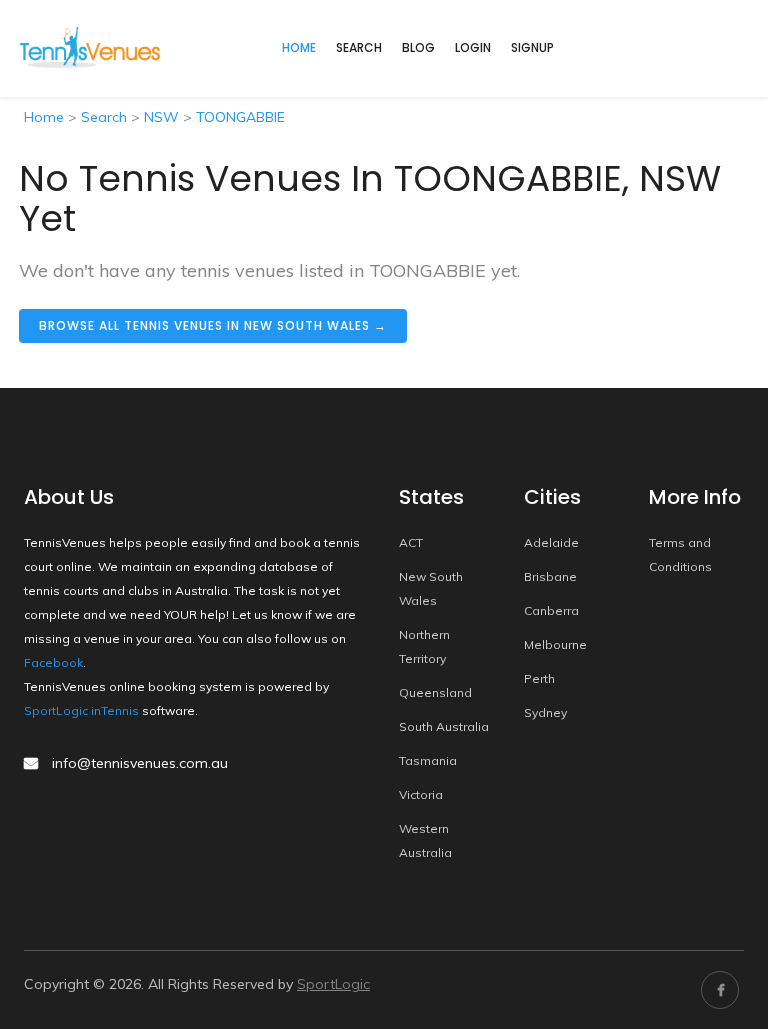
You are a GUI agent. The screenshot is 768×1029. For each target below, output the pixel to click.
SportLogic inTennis (81, 710)
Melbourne (555, 644)
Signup (532, 47)
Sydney (545, 712)
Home (44, 117)
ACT (411, 542)
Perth (539, 678)
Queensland (435, 692)
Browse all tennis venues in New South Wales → (213, 325)
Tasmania (428, 760)
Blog (418, 47)
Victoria (421, 794)
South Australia (444, 726)
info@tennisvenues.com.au (140, 763)
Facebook (53, 662)
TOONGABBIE (240, 117)
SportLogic (333, 984)
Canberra (551, 610)
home (299, 47)
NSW (161, 117)
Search (359, 47)
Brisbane (550, 576)
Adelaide (551, 542)
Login (473, 47)
